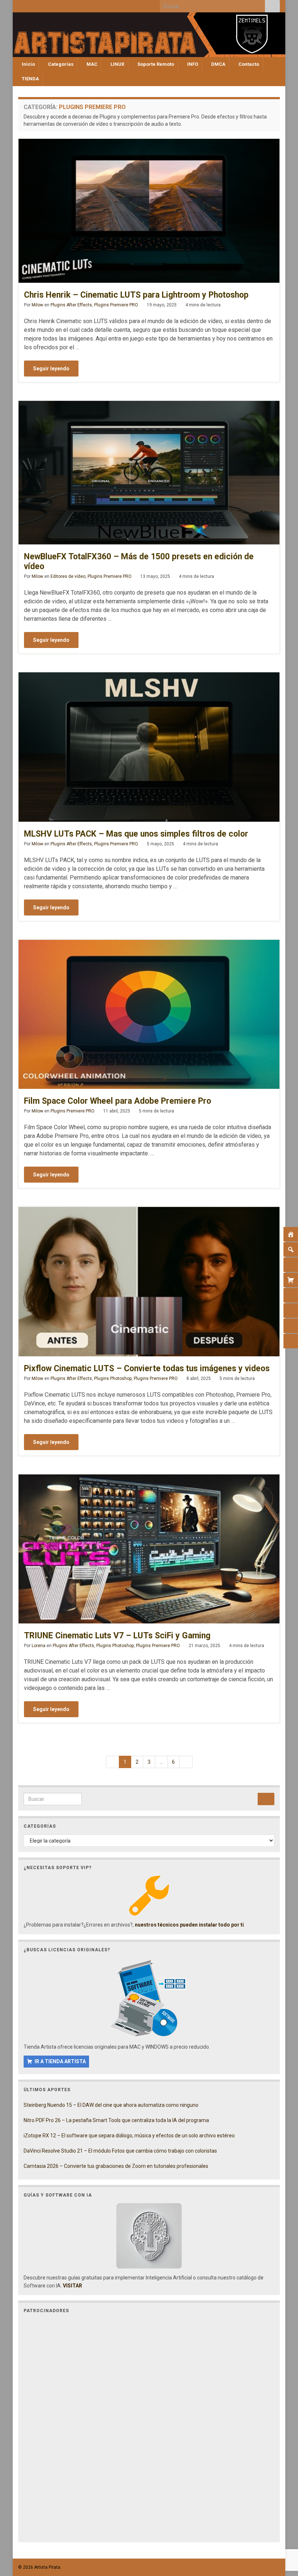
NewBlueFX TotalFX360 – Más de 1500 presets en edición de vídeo (139, 562)
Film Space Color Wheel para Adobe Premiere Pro (118, 1101)
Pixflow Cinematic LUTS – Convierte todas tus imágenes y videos (147, 1368)
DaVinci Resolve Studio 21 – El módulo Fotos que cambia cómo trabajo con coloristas (120, 2151)
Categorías (60, 64)
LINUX (117, 64)
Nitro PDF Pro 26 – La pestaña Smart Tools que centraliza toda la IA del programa (116, 2120)
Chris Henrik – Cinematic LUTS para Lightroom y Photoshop (136, 295)
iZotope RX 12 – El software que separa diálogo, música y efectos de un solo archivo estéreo (129, 2136)
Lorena (39, 1646)
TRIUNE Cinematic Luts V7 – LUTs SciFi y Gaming (117, 1636)
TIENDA (30, 79)
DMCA (218, 64)
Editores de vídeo (68, 576)
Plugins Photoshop (113, 1378)
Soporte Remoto (155, 64)
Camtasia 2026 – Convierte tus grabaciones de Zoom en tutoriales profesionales (116, 2166)
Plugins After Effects (71, 305)
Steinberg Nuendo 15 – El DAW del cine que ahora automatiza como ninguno (111, 2105)
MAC (91, 64)
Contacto (248, 64)
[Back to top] (282, 2533)
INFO (192, 64)
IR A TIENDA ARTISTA (60, 2061)
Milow (37, 305)
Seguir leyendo (51, 369)
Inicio (28, 64)
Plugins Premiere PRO (116, 305)
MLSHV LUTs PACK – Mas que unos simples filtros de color (136, 834)
